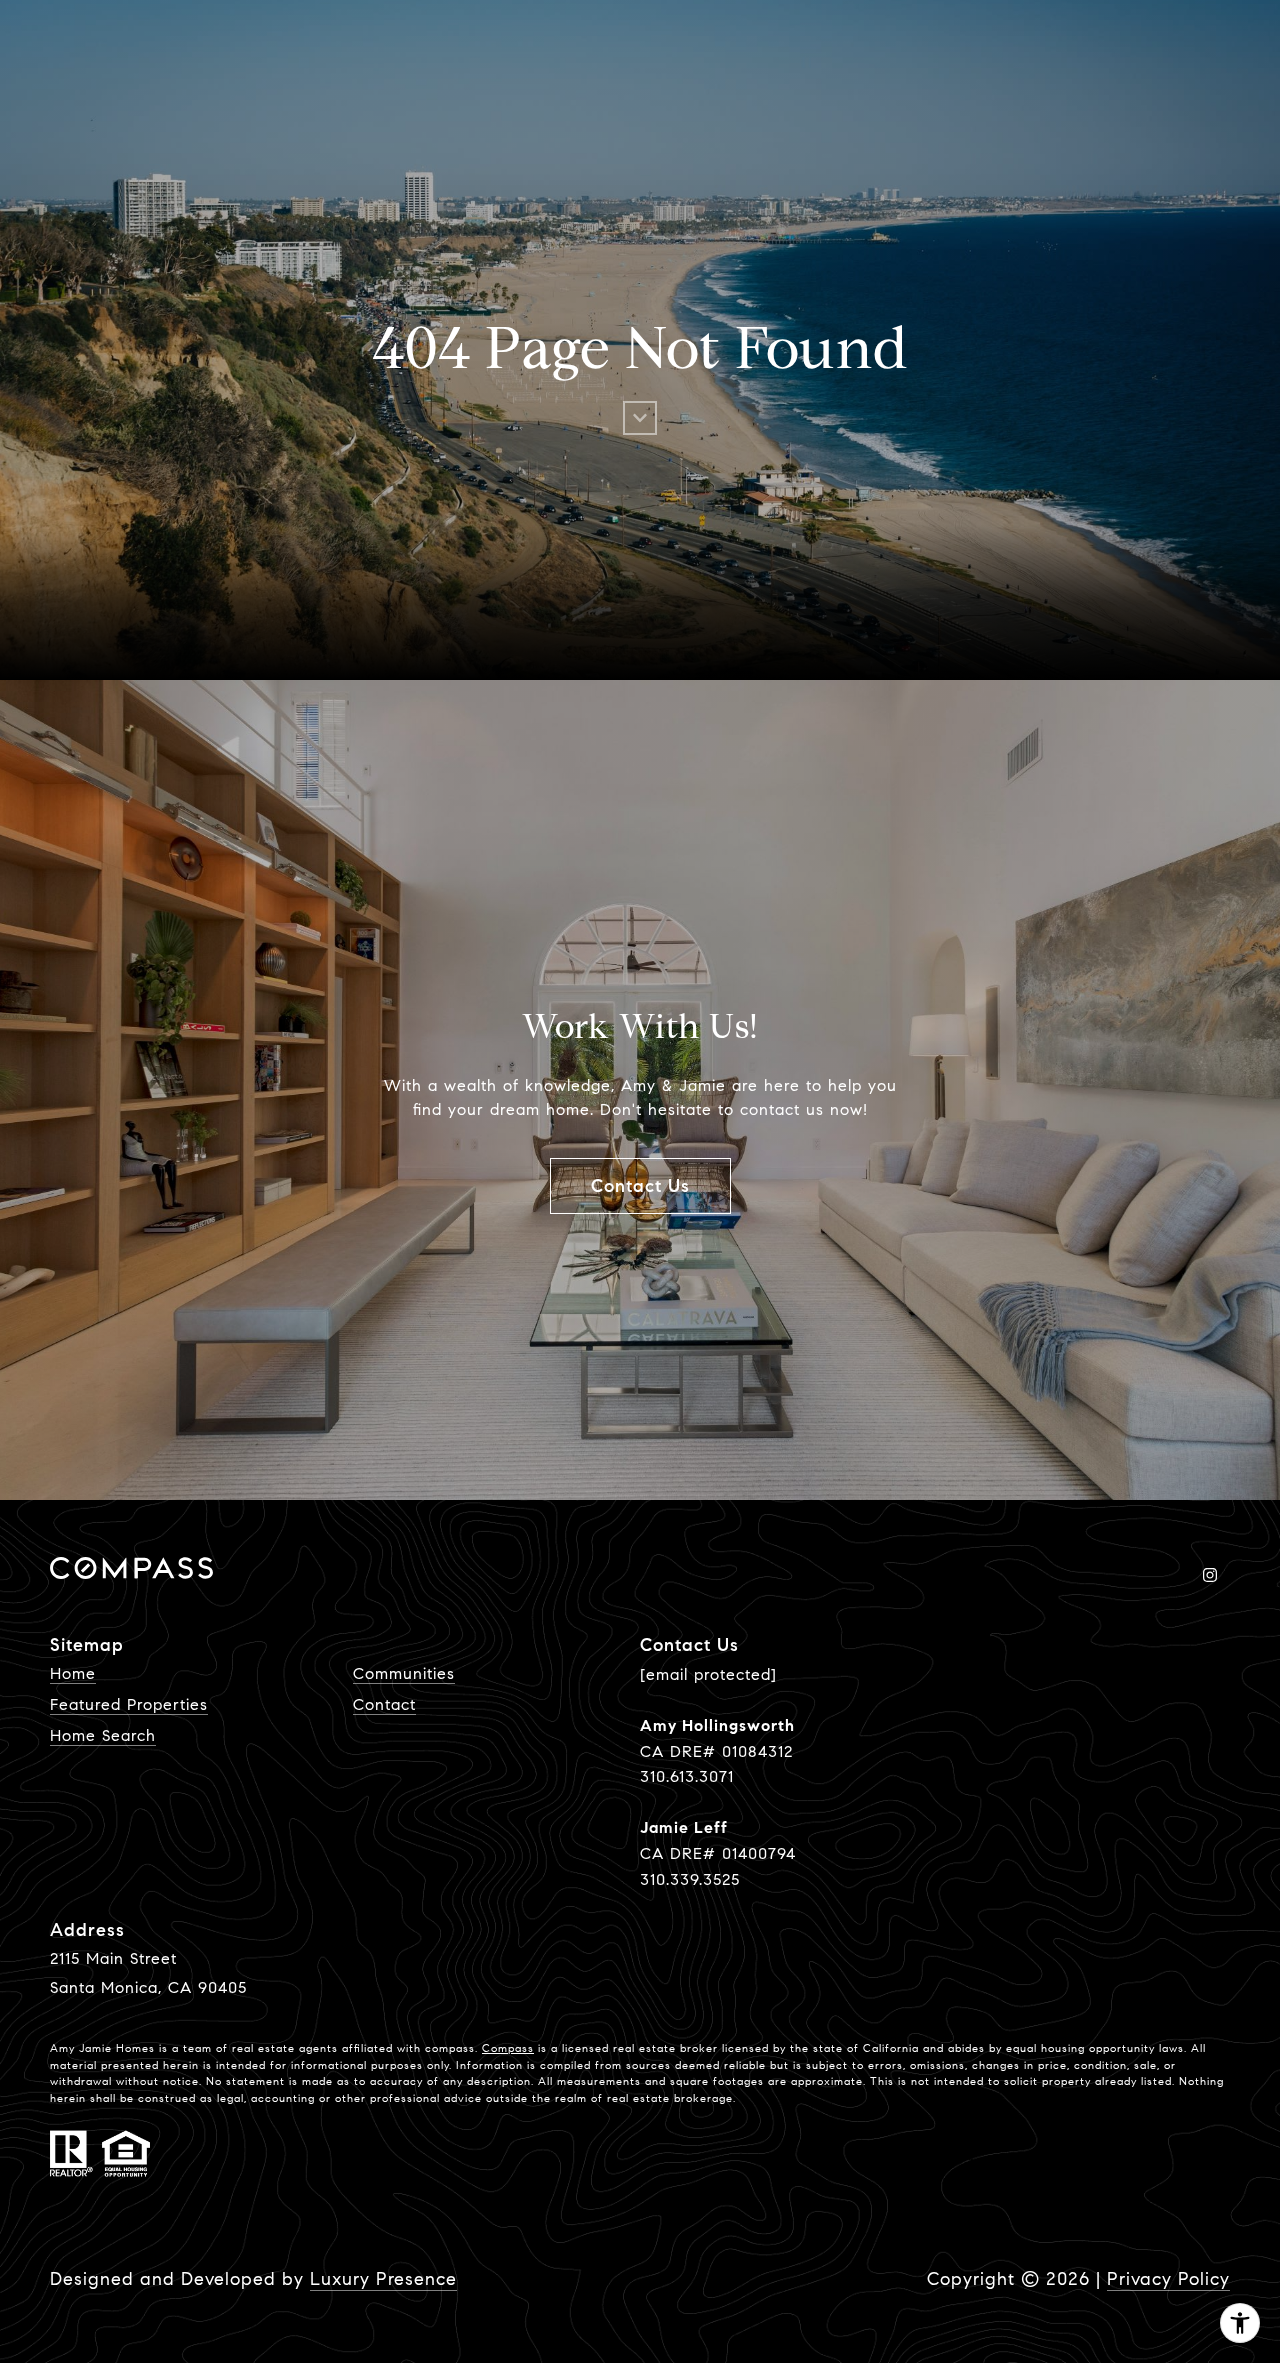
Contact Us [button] (640, 1186)
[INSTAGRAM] (1210, 1575)
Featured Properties (129, 1704)
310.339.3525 (690, 1879)
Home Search (103, 1735)
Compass (508, 2048)
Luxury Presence (383, 2279)
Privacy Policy (1168, 2279)
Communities (404, 1673)
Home (73, 1673)
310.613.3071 (687, 1776)
